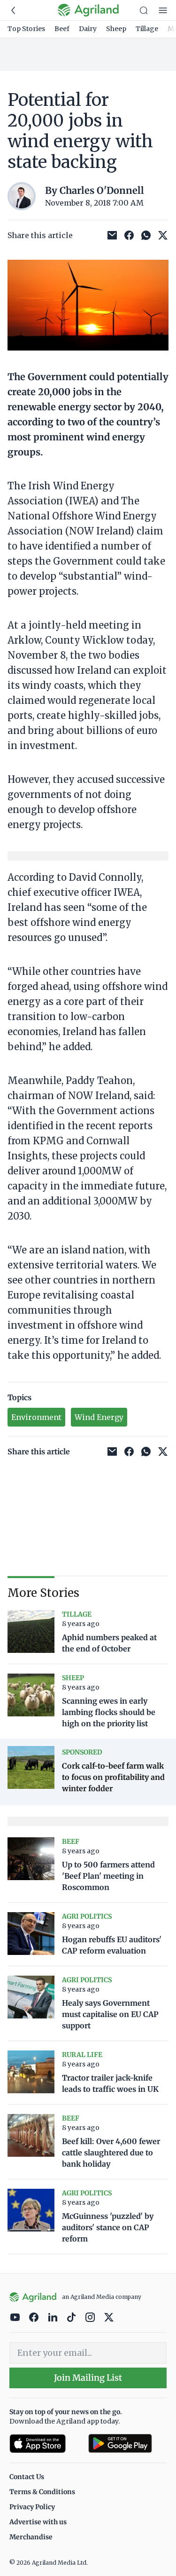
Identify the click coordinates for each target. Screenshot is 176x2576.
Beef (62, 29)
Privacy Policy (32, 2507)
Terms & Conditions (42, 2492)
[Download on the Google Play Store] (128, 2444)
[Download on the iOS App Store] (45, 2444)
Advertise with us (38, 2522)
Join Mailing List (88, 2378)
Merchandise (31, 2537)
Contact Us (27, 2477)
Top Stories (26, 29)
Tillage (147, 29)
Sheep (116, 29)
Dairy (88, 29)
